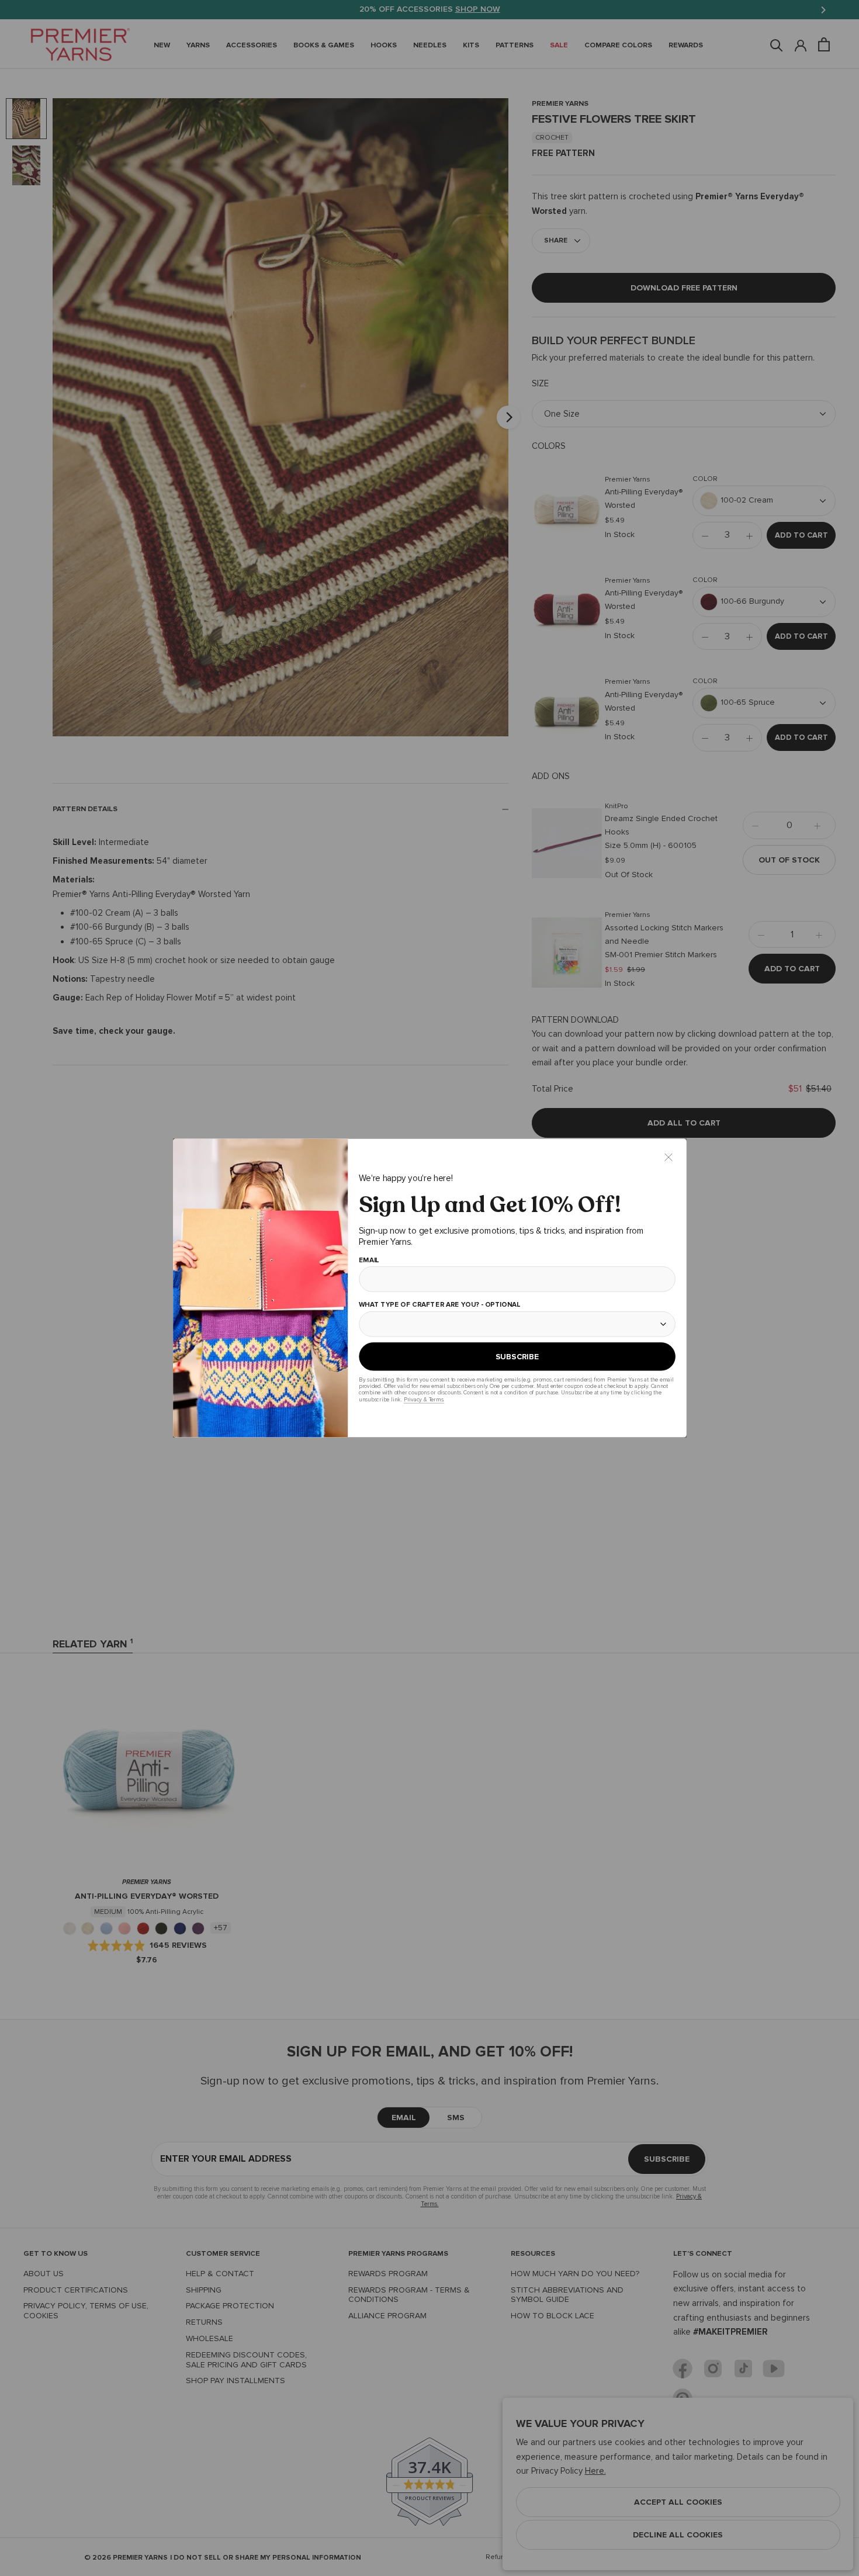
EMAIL (368, 1261)
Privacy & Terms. (423, 1399)
